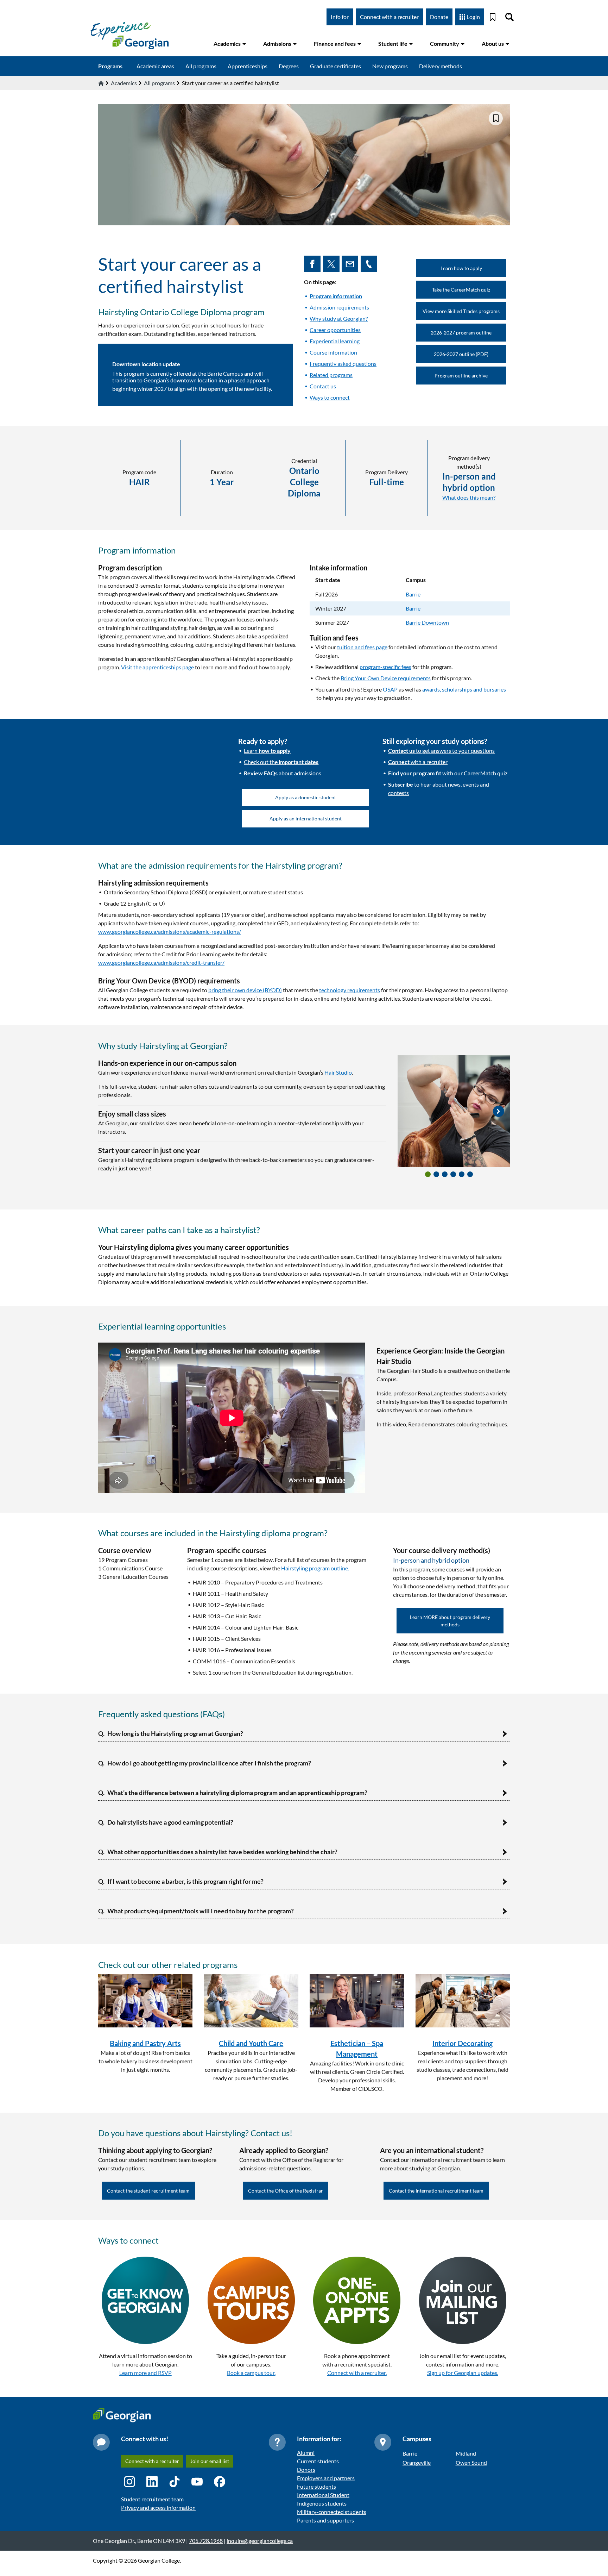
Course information (333, 352)
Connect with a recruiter (389, 17)
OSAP (390, 689)
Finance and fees (335, 43)
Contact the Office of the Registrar (286, 2191)
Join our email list (210, 2461)
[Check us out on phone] (370, 264)
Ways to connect (330, 397)
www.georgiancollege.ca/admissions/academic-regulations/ (170, 931)
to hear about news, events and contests (439, 789)
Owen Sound (471, 2462)
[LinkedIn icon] (152, 2482)
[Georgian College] (129, 35)
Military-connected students (332, 2512)
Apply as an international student (306, 818)
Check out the (281, 762)
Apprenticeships (248, 66)
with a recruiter (418, 762)
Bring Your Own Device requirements (386, 678)
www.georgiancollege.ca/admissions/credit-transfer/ (161, 962)
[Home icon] (101, 83)
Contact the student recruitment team (148, 2191)
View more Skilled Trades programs (461, 311)
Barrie (413, 594)
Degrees (289, 66)
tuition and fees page (362, 647)
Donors (306, 2469)
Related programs (331, 375)
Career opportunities (335, 330)
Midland (466, 2453)
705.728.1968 (206, 2541)
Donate (439, 17)
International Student (323, 2495)
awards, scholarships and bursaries (464, 689)
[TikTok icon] (175, 2482)
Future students (316, 2486)
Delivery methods (441, 66)
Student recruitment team (152, 2499)
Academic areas (155, 66)
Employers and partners (326, 2478)
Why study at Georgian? (339, 318)
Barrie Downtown (427, 622)
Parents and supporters (325, 2520)
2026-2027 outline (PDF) (461, 354)
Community (445, 43)
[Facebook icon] (220, 2482)
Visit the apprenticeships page (157, 667)
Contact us (323, 386)
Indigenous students (322, 2503)
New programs (390, 66)
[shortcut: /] (509, 17)
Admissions (277, 43)
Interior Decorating (463, 2043)
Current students (318, 2461)
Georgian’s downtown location (180, 380)
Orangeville (417, 2462)
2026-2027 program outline (461, 333)
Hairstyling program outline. (315, 1568)
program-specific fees (385, 667)
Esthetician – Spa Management (357, 2049)
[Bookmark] (493, 17)
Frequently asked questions (343, 364)
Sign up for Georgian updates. (463, 2373)
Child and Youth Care (251, 2043)
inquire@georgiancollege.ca (260, 2541)
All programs (201, 66)
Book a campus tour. (251, 2373)
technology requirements (350, 990)
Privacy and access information (158, 2508)
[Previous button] (409, 1111)
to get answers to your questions (441, 751)
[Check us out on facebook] (313, 264)
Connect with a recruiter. (357, 2373)
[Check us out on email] (351, 264)
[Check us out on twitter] (332, 264)
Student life (393, 43)
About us (493, 43)
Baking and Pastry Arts (145, 2043)
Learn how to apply (461, 268)
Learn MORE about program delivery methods (450, 1621)
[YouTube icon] (197, 2482)
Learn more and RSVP (145, 2373)
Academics (227, 43)
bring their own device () (245, 990)
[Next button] (499, 1111)
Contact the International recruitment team (436, 2191)
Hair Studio (338, 1072)
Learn (267, 751)
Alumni (306, 2453)
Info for (340, 17)
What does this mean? (469, 497)
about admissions (283, 773)
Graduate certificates (335, 66)
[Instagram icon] (129, 2482)
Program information (336, 296)
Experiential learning (335, 341)
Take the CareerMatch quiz (461, 290)
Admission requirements (339, 307)
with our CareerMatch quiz (448, 773)
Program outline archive (461, 376)
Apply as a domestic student (306, 797)
